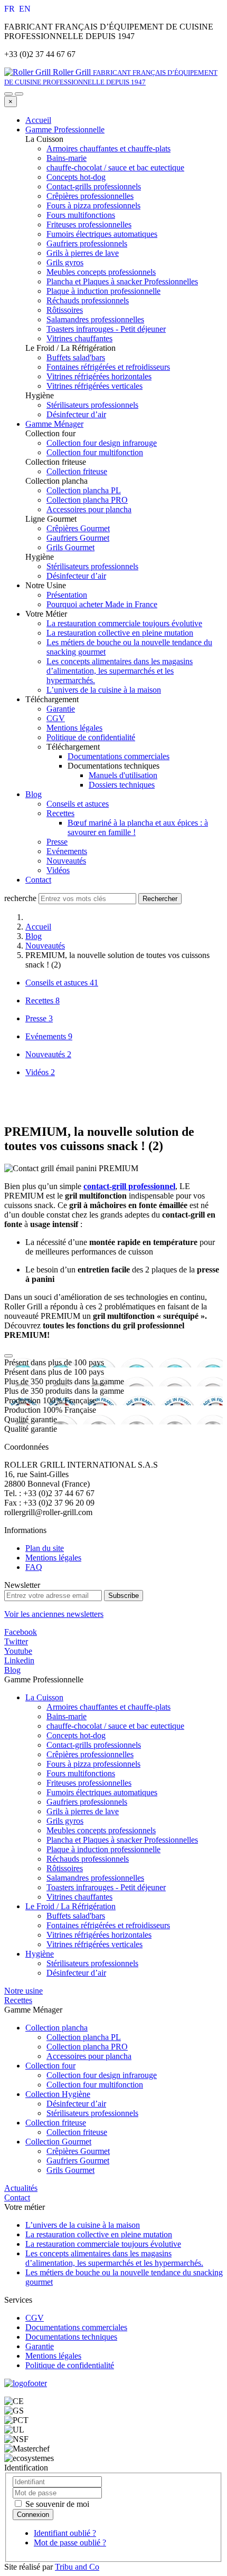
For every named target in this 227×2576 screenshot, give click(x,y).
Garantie (61, 709)
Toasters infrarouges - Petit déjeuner (106, 1887)
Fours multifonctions (81, 1773)
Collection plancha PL (84, 2037)
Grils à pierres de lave (83, 1811)
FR (11, 9)
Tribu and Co (77, 2567)
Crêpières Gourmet (78, 2151)
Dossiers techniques (122, 785)
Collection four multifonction (95, 2085)
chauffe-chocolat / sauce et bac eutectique (115, 1726)
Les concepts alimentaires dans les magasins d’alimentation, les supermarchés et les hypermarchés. (120, 671)
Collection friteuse (56, 2123)
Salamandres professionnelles (95, 1878)
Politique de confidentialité (91, 737)
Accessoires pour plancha (89, 2056)
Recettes (60, 813)
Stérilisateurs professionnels (92, 1963)
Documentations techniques (71, 2337)
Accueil (38, 120)
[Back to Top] (8, 1356)
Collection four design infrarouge (102, 2075)
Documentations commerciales (119, 756)
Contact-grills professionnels (94, 1745)
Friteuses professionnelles (89, 1783)
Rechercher (160, 899)
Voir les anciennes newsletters (54, 1614)
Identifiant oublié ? (65, 2533)
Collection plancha (56, 2028)
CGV (56, 718)
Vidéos (58, 870)
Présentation (67, 595)
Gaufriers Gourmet (78, 2161)
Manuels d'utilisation (123, 775)
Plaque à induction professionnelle (103, 1849)
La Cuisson (44, 1697)
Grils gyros (65, 1821)
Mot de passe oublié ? (70, 2543)
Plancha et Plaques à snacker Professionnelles (122, 1840)
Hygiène (40, 1954)
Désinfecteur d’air (76, 1973)
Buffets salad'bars (76, 1916)
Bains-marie (67, 1716)
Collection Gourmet (58, 2142)
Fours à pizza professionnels (93, 1764)
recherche (20, 898)
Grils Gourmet (70, 2170)
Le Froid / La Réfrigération (70, 1906)
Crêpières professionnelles (90, 1754)
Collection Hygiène (58, 2094)
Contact (38, 880)
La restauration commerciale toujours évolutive (124, 623)
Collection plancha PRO (87, 2047)
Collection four (50, 2066)
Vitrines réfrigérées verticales (94, 1944)
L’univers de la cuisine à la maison (104, 690)
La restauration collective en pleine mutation (120, 633)
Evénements (67, 851)
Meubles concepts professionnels (101, 1830)
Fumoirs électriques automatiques (102, 1792)
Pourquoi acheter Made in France (102, 604)
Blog (34, 794)
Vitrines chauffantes (79, 1897)
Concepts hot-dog (76, 1735)
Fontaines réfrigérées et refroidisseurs (108, 1925)
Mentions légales (74, 728)
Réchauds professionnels (88, 1859)
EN (25, 9)
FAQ (34, 1567)
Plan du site (45, 1548)
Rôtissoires (65, 1868)
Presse (57, 842)
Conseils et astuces (78, 804)
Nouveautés (66, 861)
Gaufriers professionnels (87, 1802)
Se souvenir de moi (56, 2504)
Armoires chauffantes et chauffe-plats (108, 1707)
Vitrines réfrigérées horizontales (99, 1935)
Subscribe (124, 1596)
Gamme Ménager (54, 424)
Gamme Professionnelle (65, 130)
